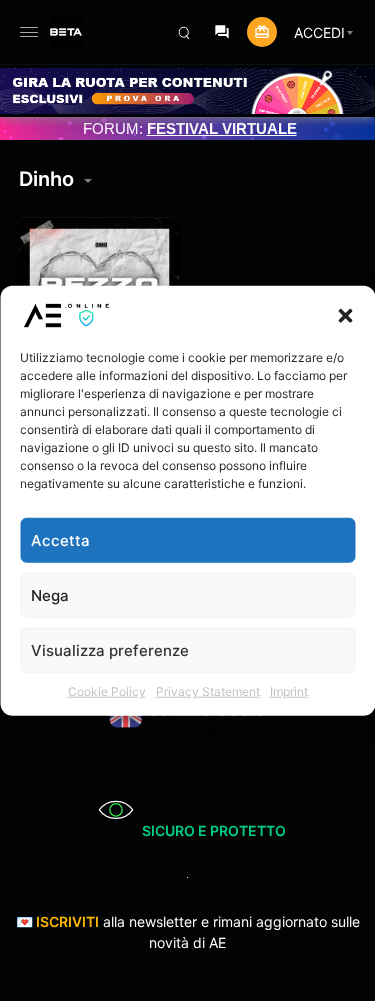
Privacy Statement (208, 691)
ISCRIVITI (67, 921)
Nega (50, 594)
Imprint (289, 691)
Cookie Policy (107, 691)
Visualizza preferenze (110, 649)
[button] (345, 315)
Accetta (60, 539)
